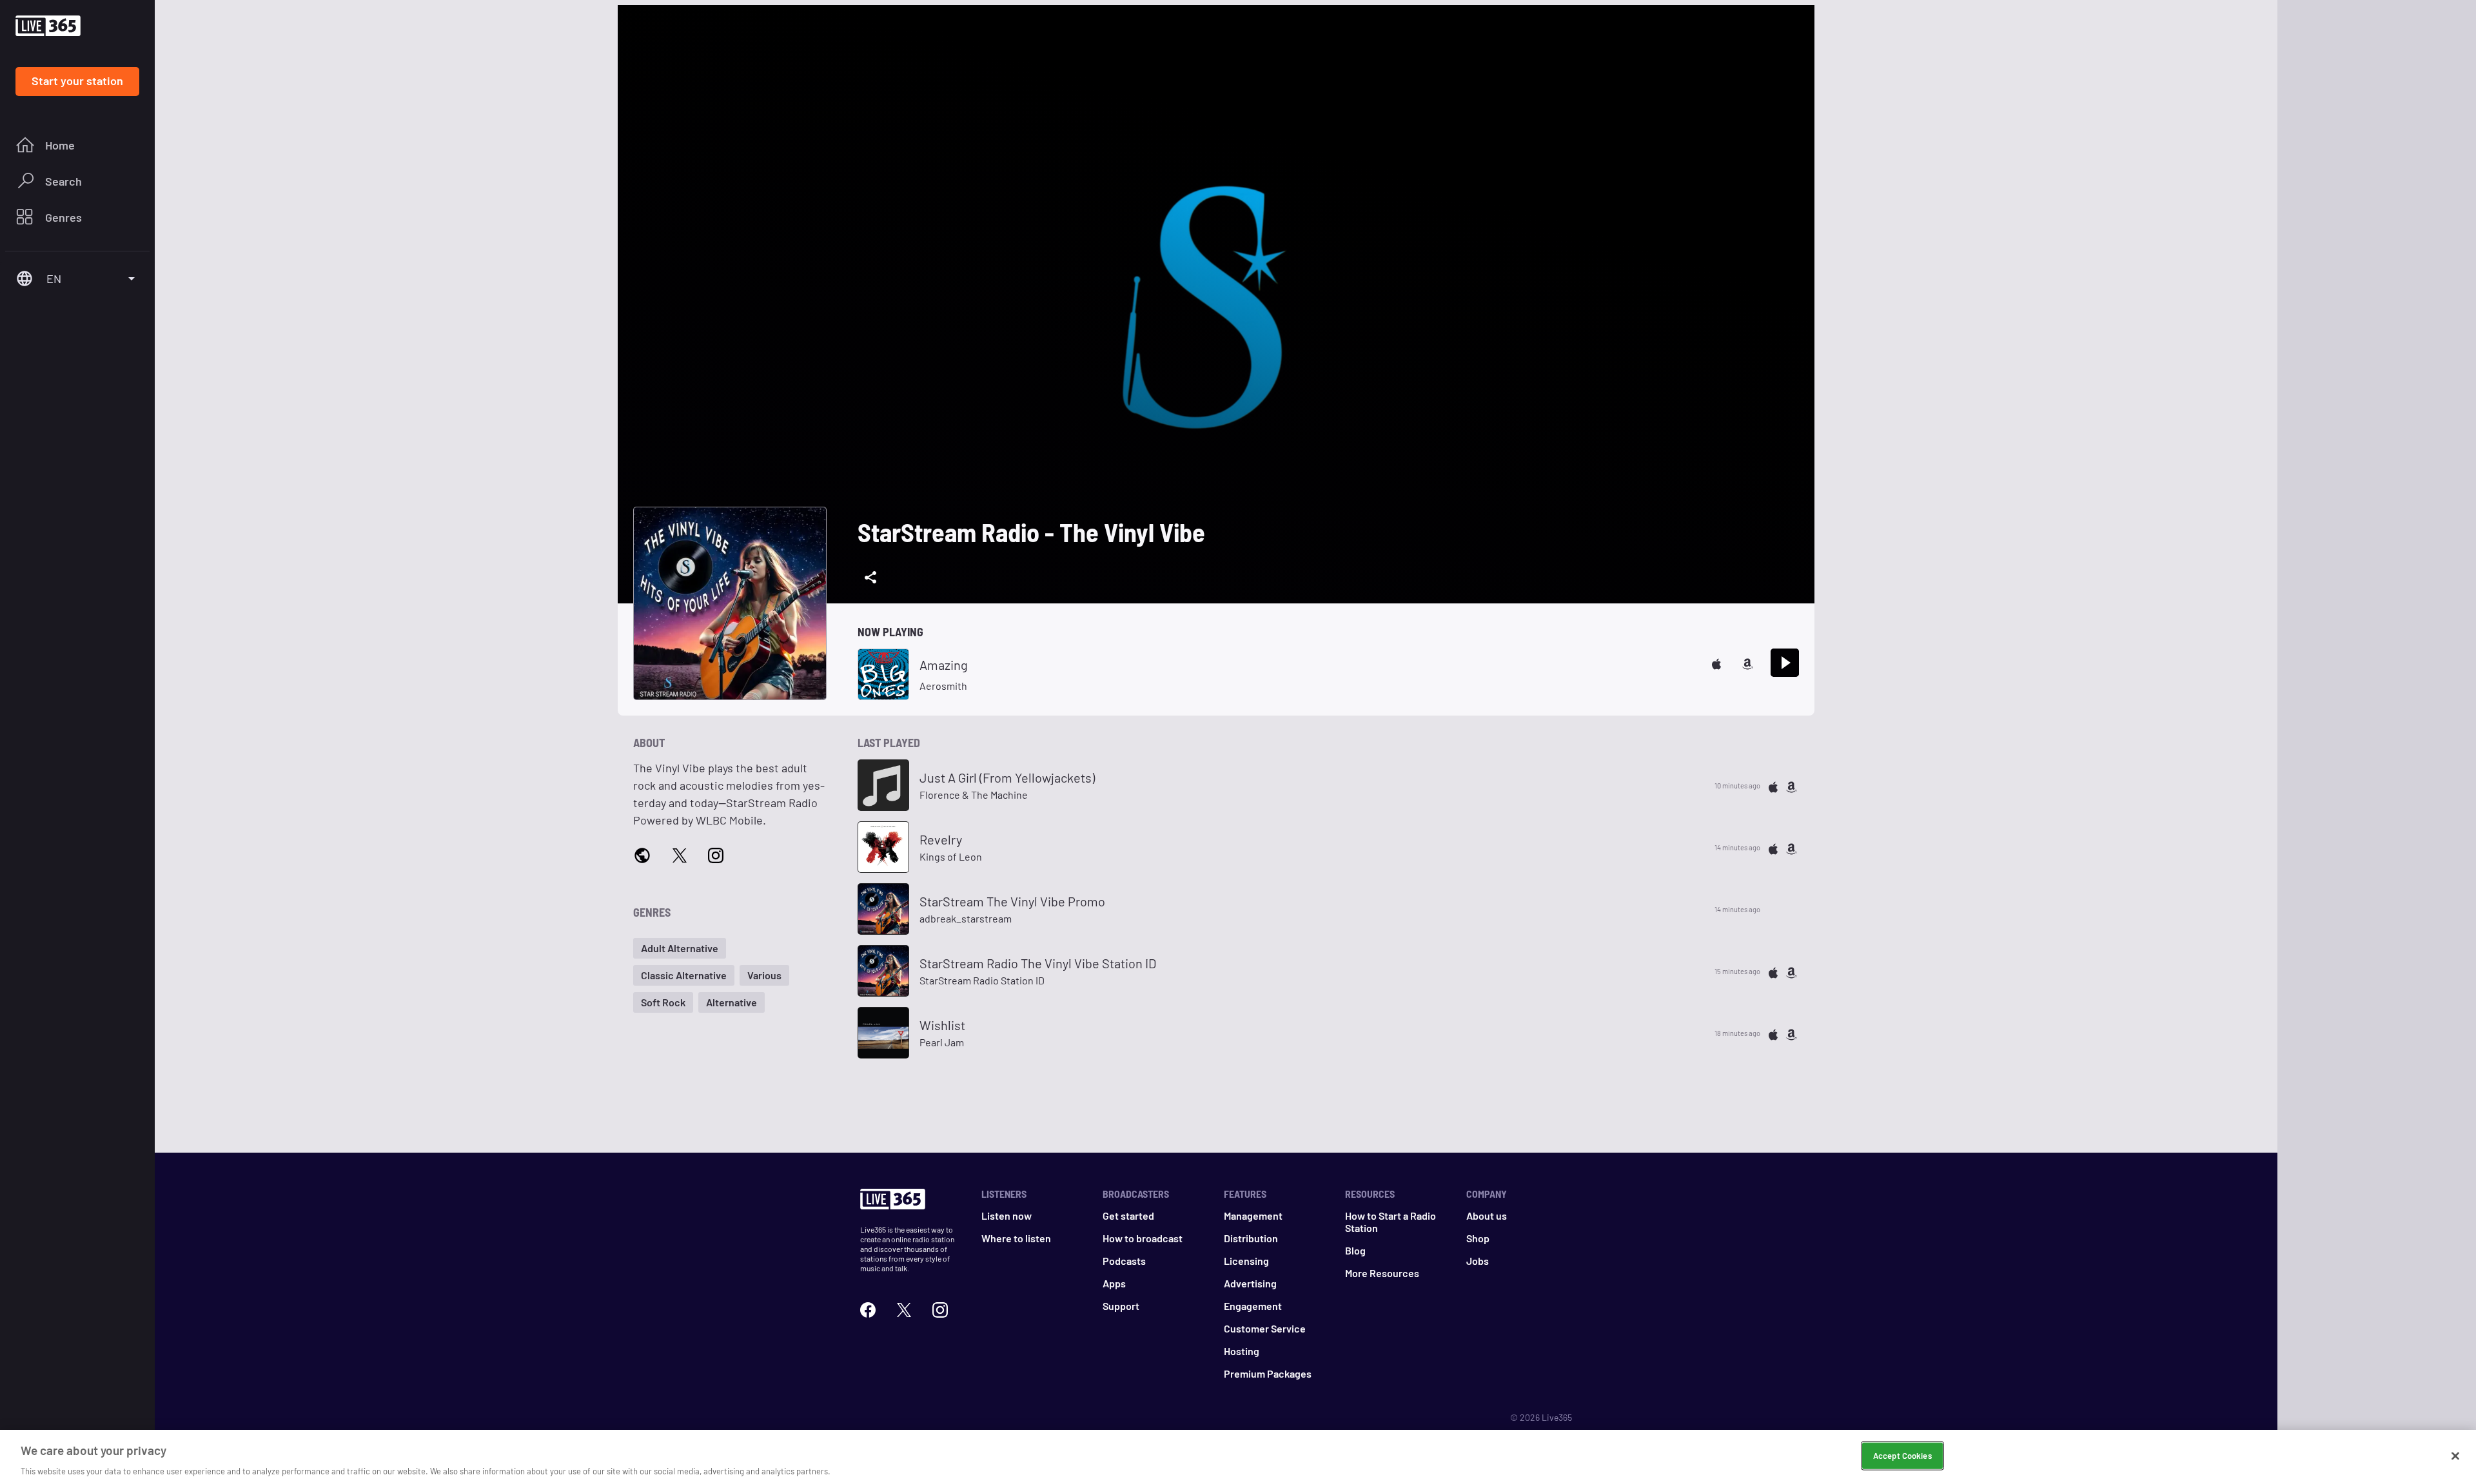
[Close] (2455, 1456)
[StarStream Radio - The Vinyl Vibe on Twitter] (680, 854)
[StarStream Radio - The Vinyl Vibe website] (642, 855)
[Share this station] (870, 578)
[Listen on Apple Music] (1716, 662)
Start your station (77, 81)
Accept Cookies (1902, 1455)
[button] (680, 948)
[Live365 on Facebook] (868, 1308)
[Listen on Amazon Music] (1747, 662)
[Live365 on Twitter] (904, 1308)
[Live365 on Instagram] (940, 1308)
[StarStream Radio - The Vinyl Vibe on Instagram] (716, 854)
